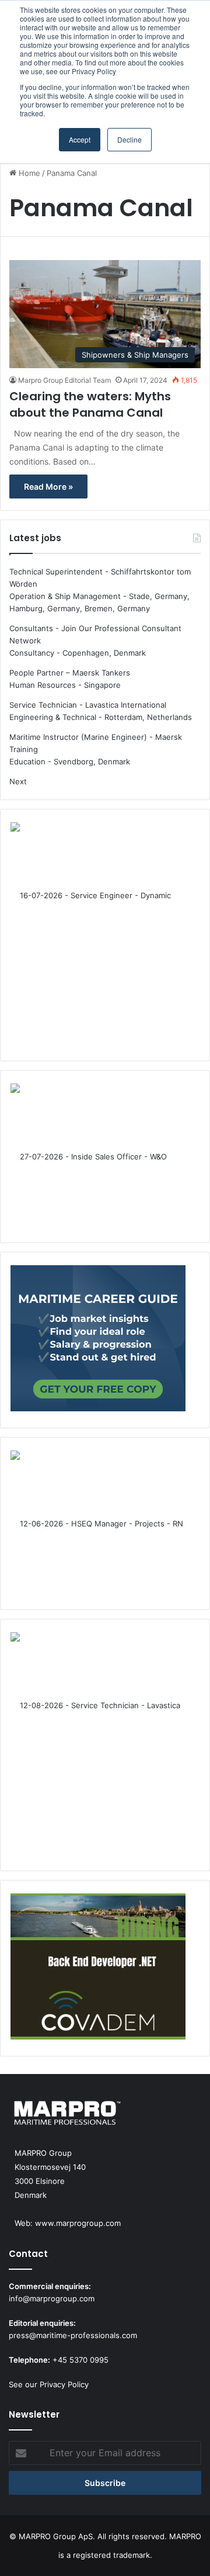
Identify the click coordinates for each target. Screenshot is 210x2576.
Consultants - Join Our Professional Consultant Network (95, 634)
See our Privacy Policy (49, 2384)
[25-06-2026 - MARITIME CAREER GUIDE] (98, 1340)
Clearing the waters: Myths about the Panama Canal (90, 404)
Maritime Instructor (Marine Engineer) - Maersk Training (96, 743)
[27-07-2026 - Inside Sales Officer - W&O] (98, 1157)
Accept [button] (80, 139)
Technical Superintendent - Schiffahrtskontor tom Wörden (100, 578)
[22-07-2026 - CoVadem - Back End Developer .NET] (98, 1968)
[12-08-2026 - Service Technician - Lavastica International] (98, 1745)
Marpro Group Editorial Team (64, 380)
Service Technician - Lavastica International (88, 705)
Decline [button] (129, 139)
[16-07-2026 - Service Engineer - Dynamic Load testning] (98, 935)
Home (28, 173)
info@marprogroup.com (52, 2298)
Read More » (48, 487)
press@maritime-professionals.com (73, 2335)
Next (18, 781)
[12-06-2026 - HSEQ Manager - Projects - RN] (98, 1524)
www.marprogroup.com (78, 2223)
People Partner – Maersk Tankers (70, 673)
